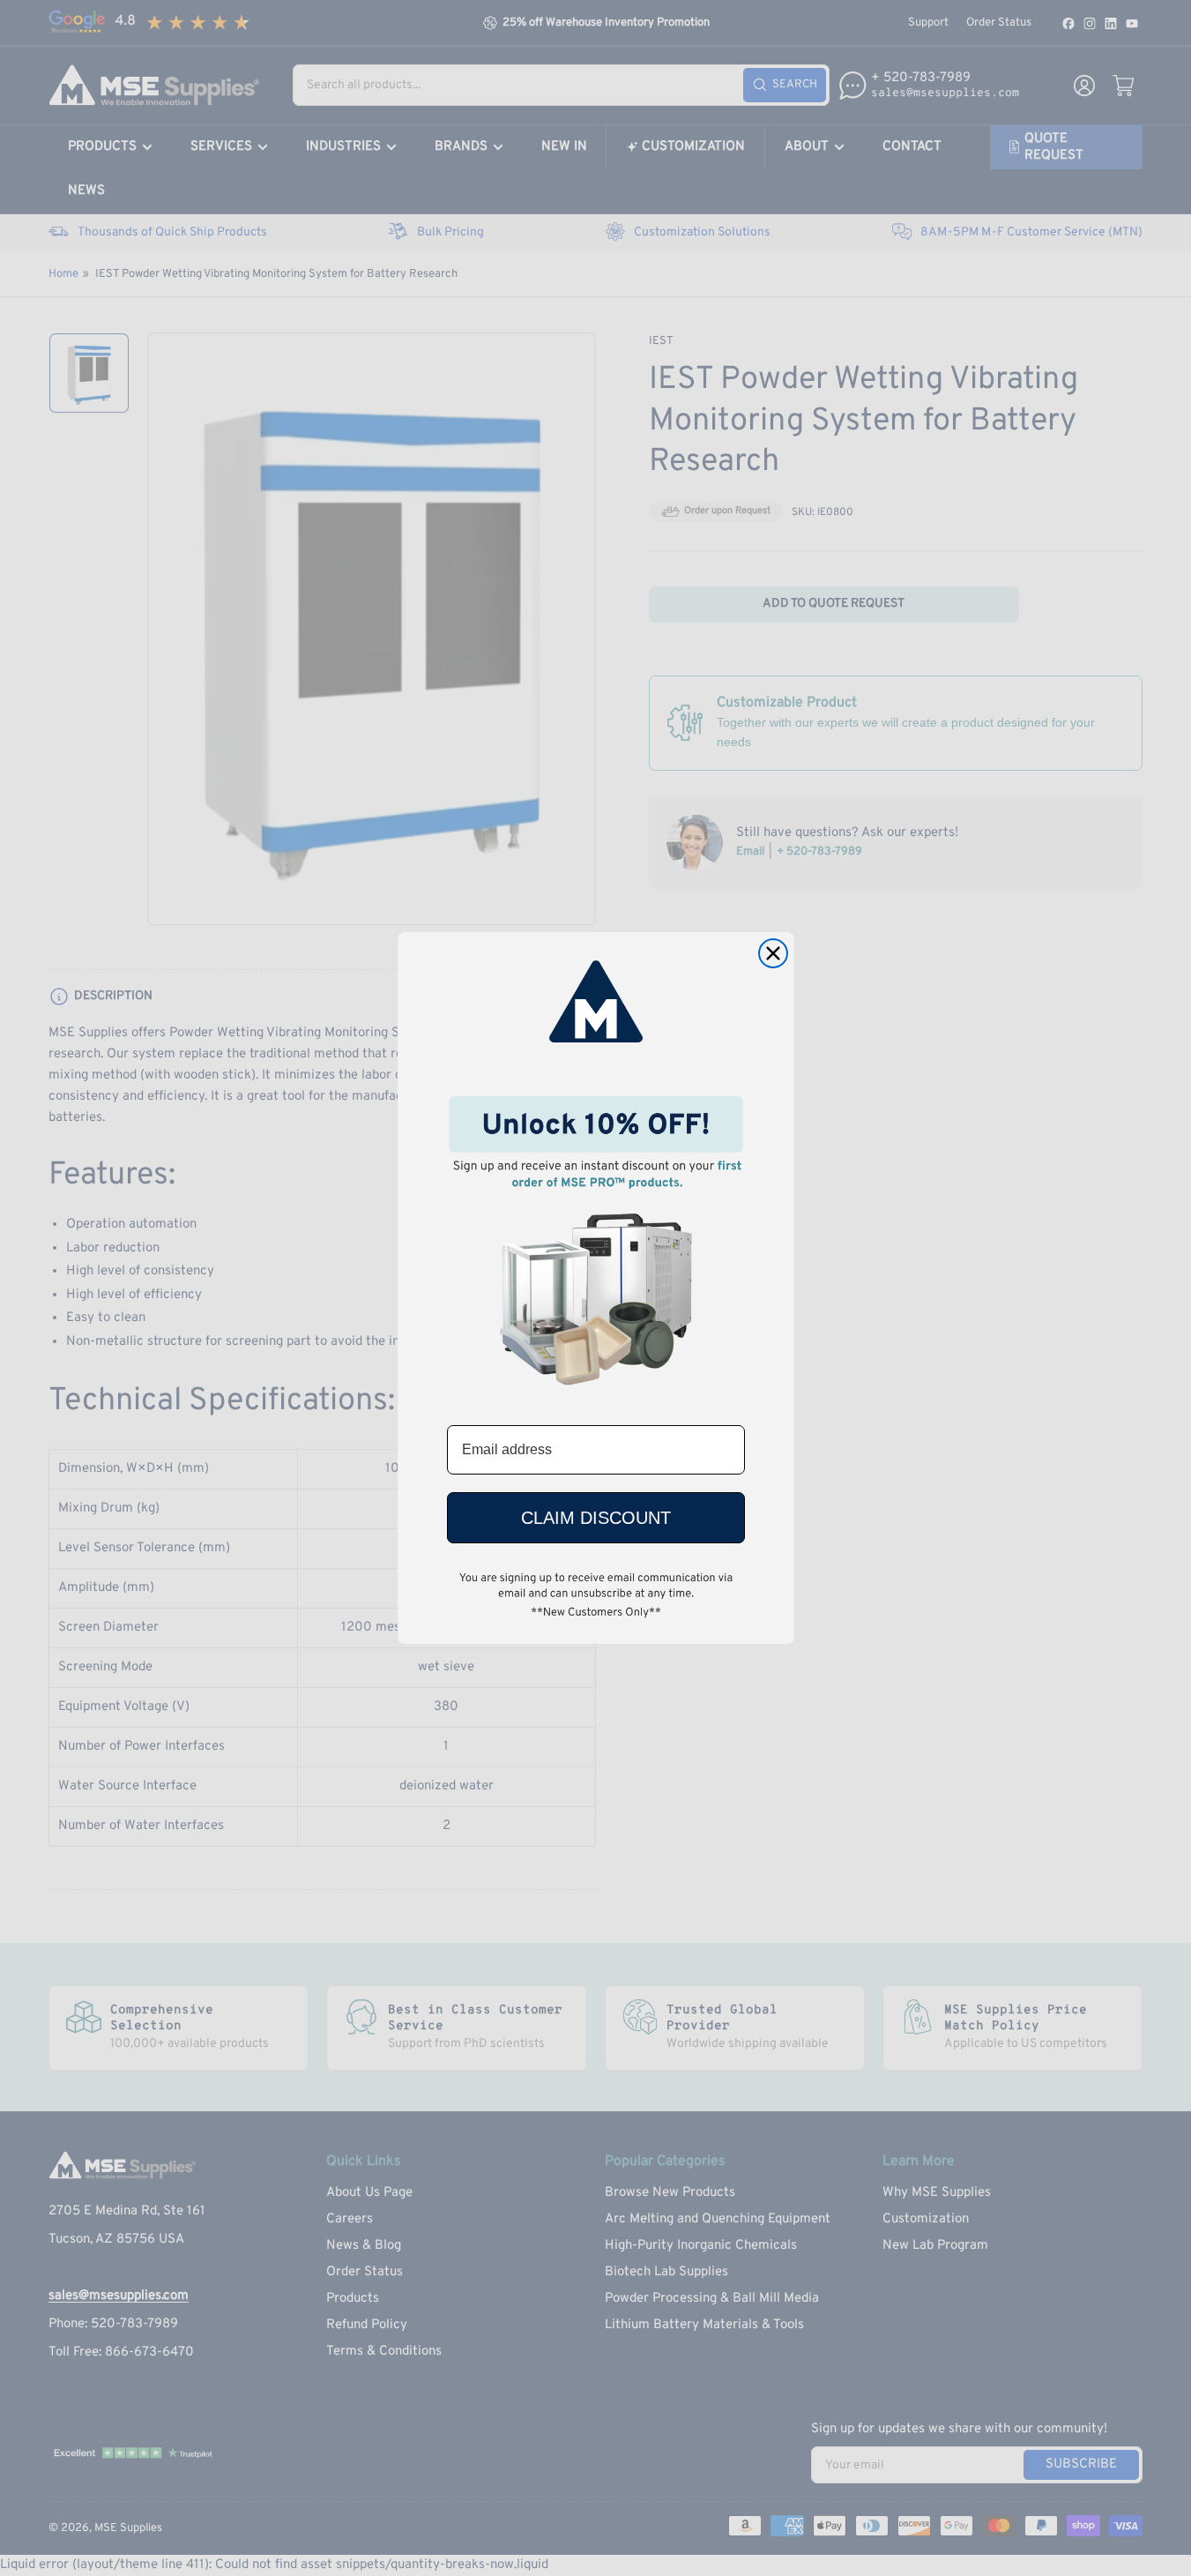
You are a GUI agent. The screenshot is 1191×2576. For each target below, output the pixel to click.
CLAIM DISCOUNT (596, 1518)
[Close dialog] (773, 953)
